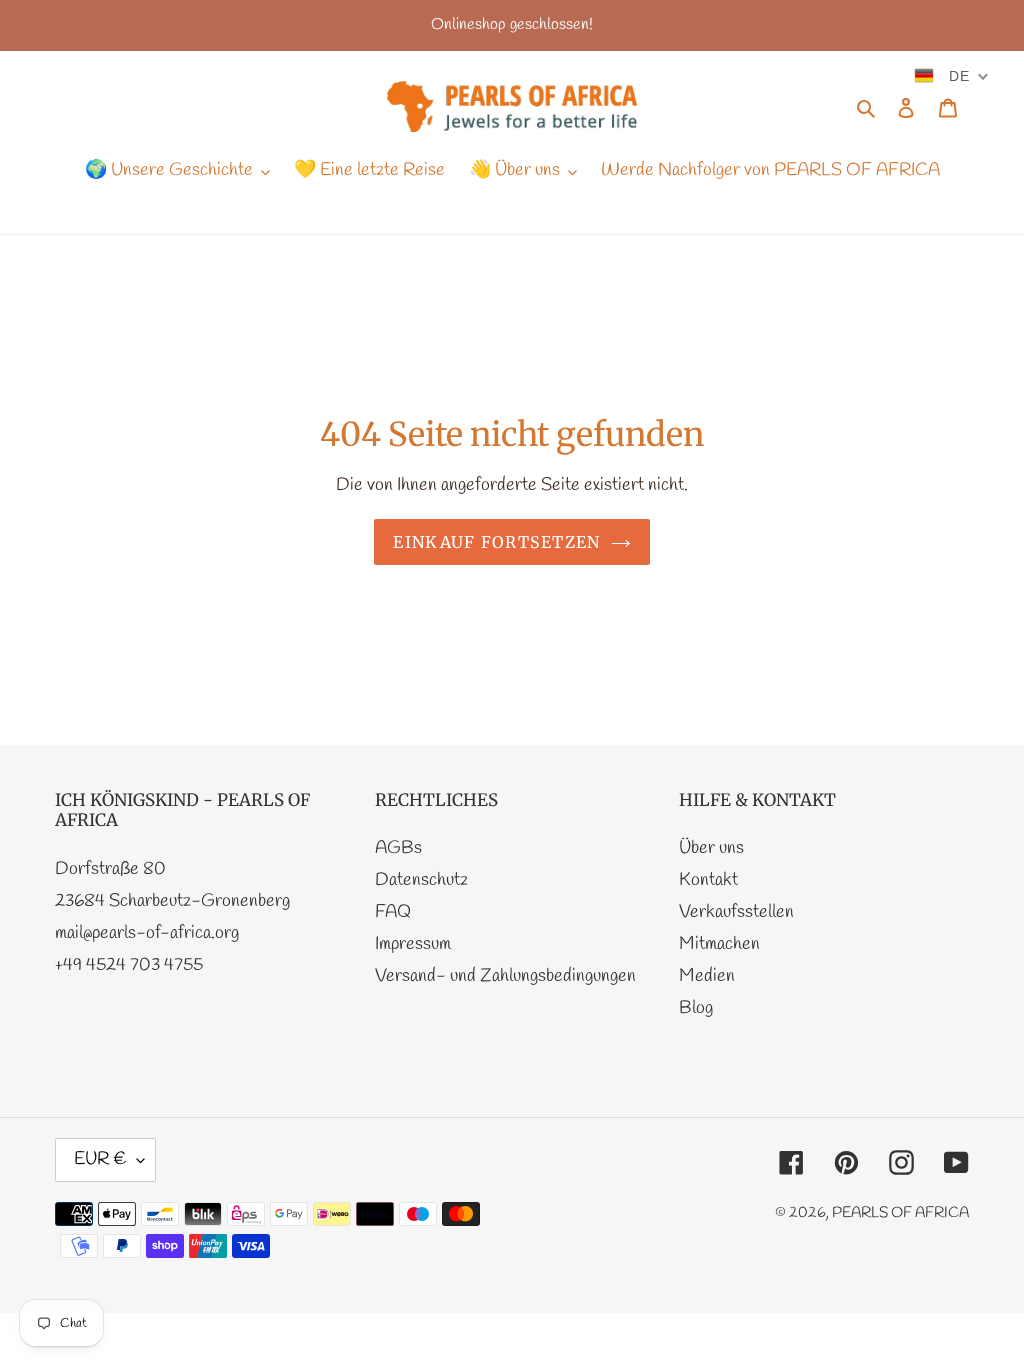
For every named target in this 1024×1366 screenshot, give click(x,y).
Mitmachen (719, 944)
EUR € (100, 1159)
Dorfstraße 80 (110, 869)
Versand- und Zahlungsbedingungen (505, 976)
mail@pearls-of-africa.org (147, 933)
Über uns (711, 848)
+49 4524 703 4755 (129, 965)
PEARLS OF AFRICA (900, 1213)
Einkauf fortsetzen (496, 542)
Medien (707, 976)
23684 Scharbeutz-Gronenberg (172, 901)
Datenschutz (421, 880)
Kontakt (708, 880)
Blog (696, 1008)
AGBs (398, 848)
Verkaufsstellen (736, 912)
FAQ (393, 912)
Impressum (413, 944)
